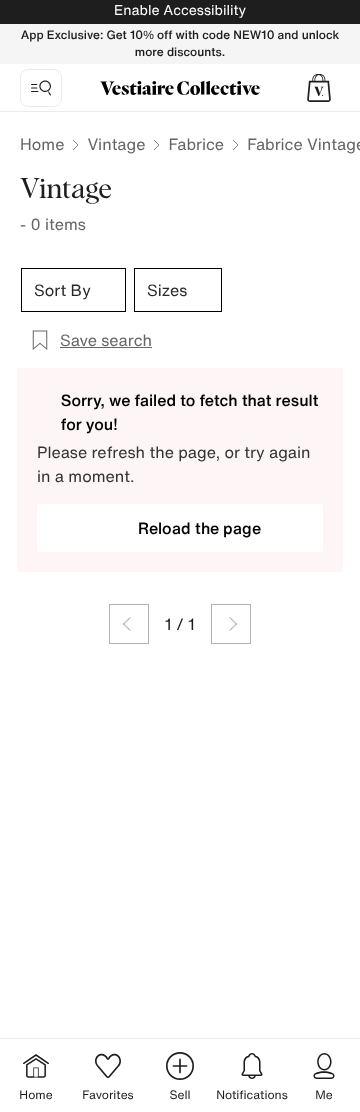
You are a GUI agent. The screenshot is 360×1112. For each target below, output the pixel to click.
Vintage (116, 144)
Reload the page (199, 528)
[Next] (231, 624)
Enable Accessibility (180, 10)
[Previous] (129, 624)
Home (42, 144)
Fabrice (196, 144)
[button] (319, 88)
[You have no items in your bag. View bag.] (319, 88)
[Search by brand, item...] (41, 88)
